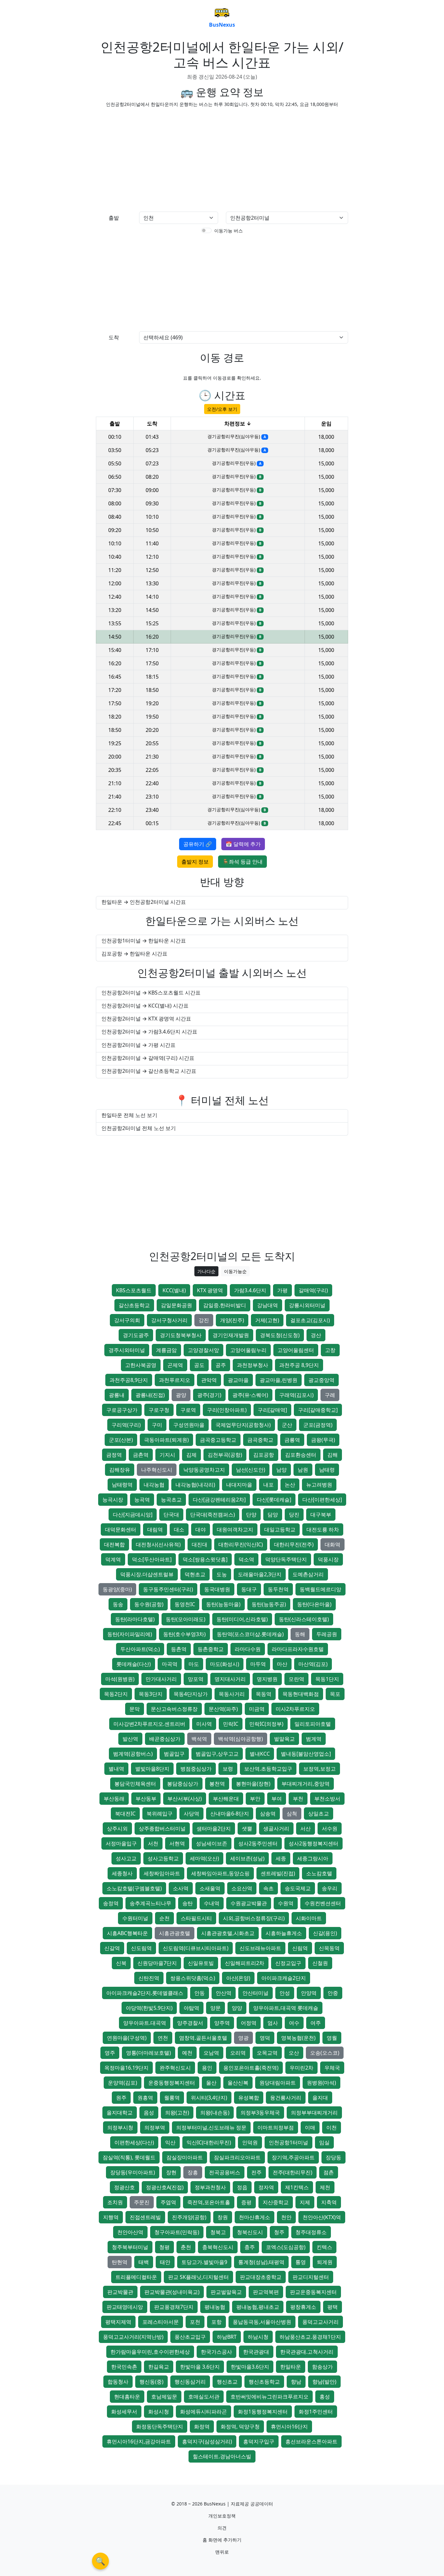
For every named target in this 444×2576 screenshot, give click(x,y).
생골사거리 (276, 1828)
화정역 (202, 2426)
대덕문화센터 (121, 1529)
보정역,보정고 (320, 1769)
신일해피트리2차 (245, 1963)
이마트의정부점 (276, 2127)
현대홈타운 (127, 2397)
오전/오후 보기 (222, 409)
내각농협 (154, 1485)
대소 (179, 1529)
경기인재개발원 (231, 1335)
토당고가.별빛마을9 (204, 2262)
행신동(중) (151, 2382)
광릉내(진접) (150, 1395)
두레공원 (327, 1634)
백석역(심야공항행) (241, 1739)
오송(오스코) (325, 2053)
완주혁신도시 (175, 2068)
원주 (121, 2098)
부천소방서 (327, 1799)
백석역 (199, 1739)
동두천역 (278, 1589)
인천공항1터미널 (288, 2142)
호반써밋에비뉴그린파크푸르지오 (269, 2397)
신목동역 (329, 1948)
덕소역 (246, 1559)
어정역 (249, 2023)
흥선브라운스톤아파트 (311, 2441)
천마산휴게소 (255, 2217)
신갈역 (112, 1948)
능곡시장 (113, 1500)
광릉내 (117, 1395)
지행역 (111, 2217)
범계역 (314, 1739)
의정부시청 (120, 2127)
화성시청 (159, 2412)
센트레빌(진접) (278, 1873)
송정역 (111, 1903)
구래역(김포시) (296, 1395)
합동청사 (118, 2382)
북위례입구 (160, 1814)
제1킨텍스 (297, 2187)
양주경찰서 (190, 2023)
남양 (281, 1470)
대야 (201, 1529)
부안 (255, 1799)
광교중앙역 (321, 1380)
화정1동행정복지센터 (263, 2412)
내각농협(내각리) (195, 1485)
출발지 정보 (195, 862)
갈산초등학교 (134, 1305)
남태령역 (122, 1485)
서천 (153, 1843)
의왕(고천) (177, 2113)
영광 (243, 2038)
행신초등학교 (264, 2382)
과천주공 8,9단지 (299, 1365)
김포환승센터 (301, 1455)
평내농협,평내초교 (258, 2307)
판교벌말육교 (226, 2292)
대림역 (155, 1529)
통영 (301, 2262)
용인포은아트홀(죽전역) (251, 2068)
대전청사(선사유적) (158, 1544)
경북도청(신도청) (280, 1335)
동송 (118, 1604)
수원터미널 (135, 1918)
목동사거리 (232, 1694)
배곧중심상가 (165, 1739)
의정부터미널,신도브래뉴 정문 (211, 2127)
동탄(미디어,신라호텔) (242, 1619)
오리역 (238, 2053)
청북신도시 (250, 2232)
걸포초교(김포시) (310, 1320)
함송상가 (322, 2367)
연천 (163, 2038)
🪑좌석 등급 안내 (242, 862)
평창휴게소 (303, 2307)
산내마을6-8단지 (230, 1814)
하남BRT (227, 2337)
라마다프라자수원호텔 (298, 1649)
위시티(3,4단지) (209, 2098)
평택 (333, 2307)
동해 (300, 1634)
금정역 (114, 1455)
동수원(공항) (149, 1604)
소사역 (181, 1888)
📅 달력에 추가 (243, 844)
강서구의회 (127, 1320)
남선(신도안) (251, 1470)
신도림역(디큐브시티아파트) (196, 1948)
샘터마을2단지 (214, 1828)
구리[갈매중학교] (318, 1410)
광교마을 (238, 1380)
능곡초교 (171, 1500)
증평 (246, 2202)
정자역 (266, 2187)
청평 (164, 2247)
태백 (144, 2262)
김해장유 (120, 1470)
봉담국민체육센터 (135, 1784)
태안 (165, 2262)
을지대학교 (120, 2113)
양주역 (222, 2023)
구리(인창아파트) (227, 1410)
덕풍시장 (328, 1559)
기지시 (167, 1455)
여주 (316, 2023)
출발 (114, 218)
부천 (298, 1799)
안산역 (224, 1993)
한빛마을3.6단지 (250, 2367)
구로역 (188, 1410)
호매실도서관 (204, 2397)
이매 (310, 2127)
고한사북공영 (141, 1365)
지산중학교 (276, 2202)
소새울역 (210, 1888)
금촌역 (141, 1455)
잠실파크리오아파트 (237, 2157)
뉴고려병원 (319, 1485)
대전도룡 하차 (323, 1529)
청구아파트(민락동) (177, 2232)
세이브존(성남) (247, 1858)
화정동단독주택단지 (160, 2426)
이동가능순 (235, 1271)
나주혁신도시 (157, 1470)
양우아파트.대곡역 (145, 2023)
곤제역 (175, 1365)
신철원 (320, 1963)
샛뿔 (247, 1828)
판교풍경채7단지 (174, 2307)
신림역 (300, 1948)
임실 (324, 2142)
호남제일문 (164, 2397)
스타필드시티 (196, 1918)
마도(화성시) (225, 1664)
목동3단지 (151, 1694)
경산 (316, 1335)
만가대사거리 (161, 1679)
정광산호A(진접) (165, 2187)
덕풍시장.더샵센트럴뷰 (147, 1574)
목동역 (264, 1694)
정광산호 (124, 2187)
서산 (306, 1828)
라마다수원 (248, 1649)
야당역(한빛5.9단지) (149, 2008)
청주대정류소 (311, 2232)
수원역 (286, 1903)
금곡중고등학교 (218, 1440)
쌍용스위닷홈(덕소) (193, 1978)
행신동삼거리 (190, 2382)
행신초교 (227, 2382)
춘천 (186, 2247)
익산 (170, 2142)
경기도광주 (136, 1335)
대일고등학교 (280, 1529)
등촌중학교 (211, 1649)
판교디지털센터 (311, 2277)
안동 (200, 1993)
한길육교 (159, 2367)
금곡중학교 (260, 1440)
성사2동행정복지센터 (313, 1843)
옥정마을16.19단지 (126, 2068)
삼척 (292, 1814)
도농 (222, 1574)
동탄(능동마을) (223, 1604)
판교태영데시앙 (125, 2307)
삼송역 (268, 1814)
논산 (290, 1485)
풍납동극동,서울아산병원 (262, 2322)
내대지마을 (239, 1485)
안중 (333, 1993)
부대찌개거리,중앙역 (306, 1784)
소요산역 (242, 1888)
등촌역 (179, 1649)
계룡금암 (166, 1350)
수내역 (212, 1903)
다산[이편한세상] (322, 1500)
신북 (121, 1963)
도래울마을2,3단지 (260, 1574)
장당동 (333, 2157)
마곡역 (170, 1664)
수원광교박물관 (249, 1903)
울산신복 (238, 2083)
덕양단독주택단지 (286, 1559)
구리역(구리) (126, 1425)
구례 (330, 1395)
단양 (251, 1515)
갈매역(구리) (313, 1290)
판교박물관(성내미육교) (172, 2292)
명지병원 (267, 1679)
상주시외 (117, 1828)
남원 (303, 1470)
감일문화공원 (176, 1305)
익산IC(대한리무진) (209, 2142)
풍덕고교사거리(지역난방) (133, 2337)
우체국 (332, 2068)
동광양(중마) (117, 1589)
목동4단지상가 (191, 1694)
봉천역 (217, 1784)
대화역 (333, 1544)
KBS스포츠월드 (134, 1290)
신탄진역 (149, 1978)
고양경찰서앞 (203, 1350)
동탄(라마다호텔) (135, 1619)
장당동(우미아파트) (133, 2172)
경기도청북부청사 (181, 1335)
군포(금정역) (318, 1425)
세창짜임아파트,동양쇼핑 (220, 1873)
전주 (256, 2172)
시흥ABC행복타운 (127, 1933)
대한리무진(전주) (294, 1544)
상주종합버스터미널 (162, 1828)
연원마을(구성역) (127, 2038)
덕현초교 (195, 1574)
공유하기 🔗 (198, 844)
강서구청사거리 (169, 1320)
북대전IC (125, 1814)
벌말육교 (284, 1739)
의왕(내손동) (215, 2113)
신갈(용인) (325, 1933)
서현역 (177, 1843)
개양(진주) (232, 1320)
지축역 (329, 2202)
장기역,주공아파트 (293, 2157)
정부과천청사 (210, 2187)
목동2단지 (116, 1694)
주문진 (142, 2202)
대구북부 (321, 1515)
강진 (204, 1320)
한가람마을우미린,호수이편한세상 (150, 2352)
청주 (279, 2232)
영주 (110, 2053)
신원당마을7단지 (157, 1963)
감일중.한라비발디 (225, 1305)
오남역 (211, 2053)
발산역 (130, 1739)
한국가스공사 (216, 2352)
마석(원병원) (120, 1679)
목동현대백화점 (301, 1694)
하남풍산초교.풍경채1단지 (310, 2337)
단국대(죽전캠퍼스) (213, 1515)
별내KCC (260, 1754)
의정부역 (155, 2127)
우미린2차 (301, 2068)
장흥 (193, 2172)
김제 (191, 1455)
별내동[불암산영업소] (306, 1754)
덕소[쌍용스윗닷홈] (205, 1559)
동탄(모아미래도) (186, 1619)
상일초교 (319, 1814)
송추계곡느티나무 (150, 1903)
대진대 (200, 1544)
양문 (215, 2008)
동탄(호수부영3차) (184, 1634)
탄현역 (120, 2262)
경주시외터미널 (127, 1350)
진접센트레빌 (145, 2217)
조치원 (115, 2202)
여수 (294, 2023)
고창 (330, 1350)
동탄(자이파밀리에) (130, 1634)
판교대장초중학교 (261, 2277)
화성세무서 (124, 2412)
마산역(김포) (313, 1664)
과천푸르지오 (175, 1380)
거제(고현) (267, 1320)
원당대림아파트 (278, 2083)
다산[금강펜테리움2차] (219, 1500)
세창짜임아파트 (162, 1873)
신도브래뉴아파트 (260, 1948)
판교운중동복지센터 (313, 2292)
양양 (237, 2008)
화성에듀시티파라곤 (203, 2412)
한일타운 (291, 2367)
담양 (273, 1515)
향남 (296, 2382)
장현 (171, 2172)
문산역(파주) (223, 1709)
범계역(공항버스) (133, 1754)
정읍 (242, 2187)
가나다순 (206, 1271)
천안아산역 (130, 2232)
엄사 (273, 2023)
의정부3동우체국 (260, 2113)
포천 (195, 2322)
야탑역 (191, 2008)
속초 (268, 1888)
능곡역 (142, 1500)
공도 (199, 1365)
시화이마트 (309, 1918)
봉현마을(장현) (253, 1784)
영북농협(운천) (298, 2038)
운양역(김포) (123, 2083)
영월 (332, 2038)
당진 (294, 1515)
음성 (149, 2113)
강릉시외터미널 (307, 1305)
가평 (282, 1290)
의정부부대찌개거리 (314, 2113)
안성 (285, 1993)
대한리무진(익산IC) (241, 1544)
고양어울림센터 (296, 1350)
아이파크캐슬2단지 (284, 1978)
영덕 (265, 2038)
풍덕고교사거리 (320, 2322)
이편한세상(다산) (134, 2142)
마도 (194, 1664)
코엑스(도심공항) (286, 2247)
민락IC (231, 1724)
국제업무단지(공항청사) (243, 1425)
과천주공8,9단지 (129, 1380)
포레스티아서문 (161, 2322)
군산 (287, 1425)
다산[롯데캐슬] (274, 1500)
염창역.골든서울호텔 (203, 2038)
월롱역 (172, 2098)
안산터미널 (255, 1993)
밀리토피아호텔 (313, 1724)
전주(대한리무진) (293, 2172)
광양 (181, 1395)
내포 (268, 1485)
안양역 (309, 1993)
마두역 (258, 1664)
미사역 (204, 1724)
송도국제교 (298, 1888)
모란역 (296, 1679)
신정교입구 (288, 1963)
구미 (157, 1425)
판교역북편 (266, 2292)
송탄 (188, 1903)
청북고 (218, 2232)
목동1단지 (327, 1679)
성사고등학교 (163, 1858)
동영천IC (185, 1604)
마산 (282, 1664)
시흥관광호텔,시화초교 (228, 1933)
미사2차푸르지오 (295, 1709)
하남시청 (258, 2337)
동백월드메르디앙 (320, 1589)
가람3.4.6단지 (250, 1290)
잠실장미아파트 (185, 2157)
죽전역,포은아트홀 (209, 2202)
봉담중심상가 (183, 1784)
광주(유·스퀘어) (250, 1395)
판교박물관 (120, 2292)
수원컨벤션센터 (323, 1903)
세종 (281, 1858)
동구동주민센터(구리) (168, 1589)
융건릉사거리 (286, 2098)
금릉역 (292, 1440)
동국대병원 (217, 1589)
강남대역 (268, 1305)
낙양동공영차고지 (204, 1470)
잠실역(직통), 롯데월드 (129, 2157)
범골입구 (174, 1754)
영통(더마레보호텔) (149, 2053)
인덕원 (250, 2142)
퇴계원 (325, 2262)
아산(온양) (238, 1978)
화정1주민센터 (316, 2412)
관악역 (209, 1380)
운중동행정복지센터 (172, 2083)
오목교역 (267, 2053)
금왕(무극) (323, 1440)
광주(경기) (209, 1395)
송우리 (330, 1888)
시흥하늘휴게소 (284, 1933)
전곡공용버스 (225, 2172)
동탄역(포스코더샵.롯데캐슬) (250, 1634)
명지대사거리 (230, 1679)
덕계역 (113, 1559)
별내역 (116, 1769)
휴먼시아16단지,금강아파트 (139, 2441)
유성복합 (249, 2098)
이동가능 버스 (229, 231)
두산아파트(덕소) (140, 1649)
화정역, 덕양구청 (240, 2426)
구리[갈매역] (272, 1410)
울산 (211, 2083)
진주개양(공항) (189, 2217)
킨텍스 (324, 2247)
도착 (114, 337)
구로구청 (159, 1410)
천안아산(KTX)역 (322, 2217)
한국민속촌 (124, 2367)
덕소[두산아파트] (152, 1559)
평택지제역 (118, 2322)
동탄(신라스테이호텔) (304, 1619)
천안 (286, 2217)
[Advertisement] (157, 158)
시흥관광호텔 (175, 1933)
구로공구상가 (122, 1410)
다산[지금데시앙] (133, 1515)
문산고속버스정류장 (174, 1709)
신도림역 (141, 1948)
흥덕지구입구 (259, 2441)
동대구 (249, 1589)
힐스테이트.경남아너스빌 (222, 2456)
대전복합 (114, 1544)
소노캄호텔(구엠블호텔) (134, 1888)
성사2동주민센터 (258, 1843)
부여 (277, 1799)
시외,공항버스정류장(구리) (254, 1918)
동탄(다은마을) (314, 1604)
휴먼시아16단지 (289, 2426)
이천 (332, 2127)
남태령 (327, 1470)
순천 (164, 1918)
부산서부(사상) (185, 1799)
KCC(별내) (174, 1290)
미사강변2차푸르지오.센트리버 (149, 1724)
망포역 (196, 1679)
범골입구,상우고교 (217, 1754)
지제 (305, 2202)
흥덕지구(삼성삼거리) (207, 2441)
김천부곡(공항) (225, 1455)
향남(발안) (324, 2382)
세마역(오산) (204, 1858)
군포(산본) (121, 1440)
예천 (187, 2053)
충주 (250, 2247)
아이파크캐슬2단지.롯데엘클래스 (145, 1993)
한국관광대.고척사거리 (307, 2352)
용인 (207, 2068)
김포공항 (264, 1455)
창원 (223, 2217)
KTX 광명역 (210, 1290)
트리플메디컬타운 (136, 2277)
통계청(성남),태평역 (261, 2262)
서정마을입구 (121, 1843)
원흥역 (145, 2098)
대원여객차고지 (235, 1529)
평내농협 (215, 2307)
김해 (333, 1455)
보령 (228, 1769)
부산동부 (146, 1799)
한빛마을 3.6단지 (200, 2367)
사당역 (191, 1814)
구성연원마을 (189, 1425)
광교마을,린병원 (279, 1380)
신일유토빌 (201, 1963)
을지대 (320, 2098)
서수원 (330, 1828)
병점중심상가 (196, 1769)
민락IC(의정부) (266, 1724)
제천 (325, 2187)
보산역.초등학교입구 (268, 1769)
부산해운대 (226, 1799)
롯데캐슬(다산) (134, 1664)
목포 (335, 1694)
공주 (221, 1365)
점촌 (329, 2172)
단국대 (171, 1515)
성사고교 (126, 1858)
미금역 (257, 1709)
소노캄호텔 (319, 1873)
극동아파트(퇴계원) (166, 1440)
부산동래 (114, 1799)
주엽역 (168, 2202)
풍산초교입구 (190, 2337)
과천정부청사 (253, 1365)
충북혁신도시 (218, 2247)
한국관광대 (256, 2352)
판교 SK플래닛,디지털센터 (198, 2277)
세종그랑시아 (313, 1858)
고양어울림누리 (248, 1350)
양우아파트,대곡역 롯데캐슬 (286, 2008)
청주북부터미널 (130, 2247)
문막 (135, 1709)
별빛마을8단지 (152, 1769)
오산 (294, 2053)
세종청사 (122, 1873)
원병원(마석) (321, 2083)
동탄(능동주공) (269, 1604)
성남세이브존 (212, 1843)
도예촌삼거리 (308, 1574)
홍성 (325, 2397)
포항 (216, 2322)
